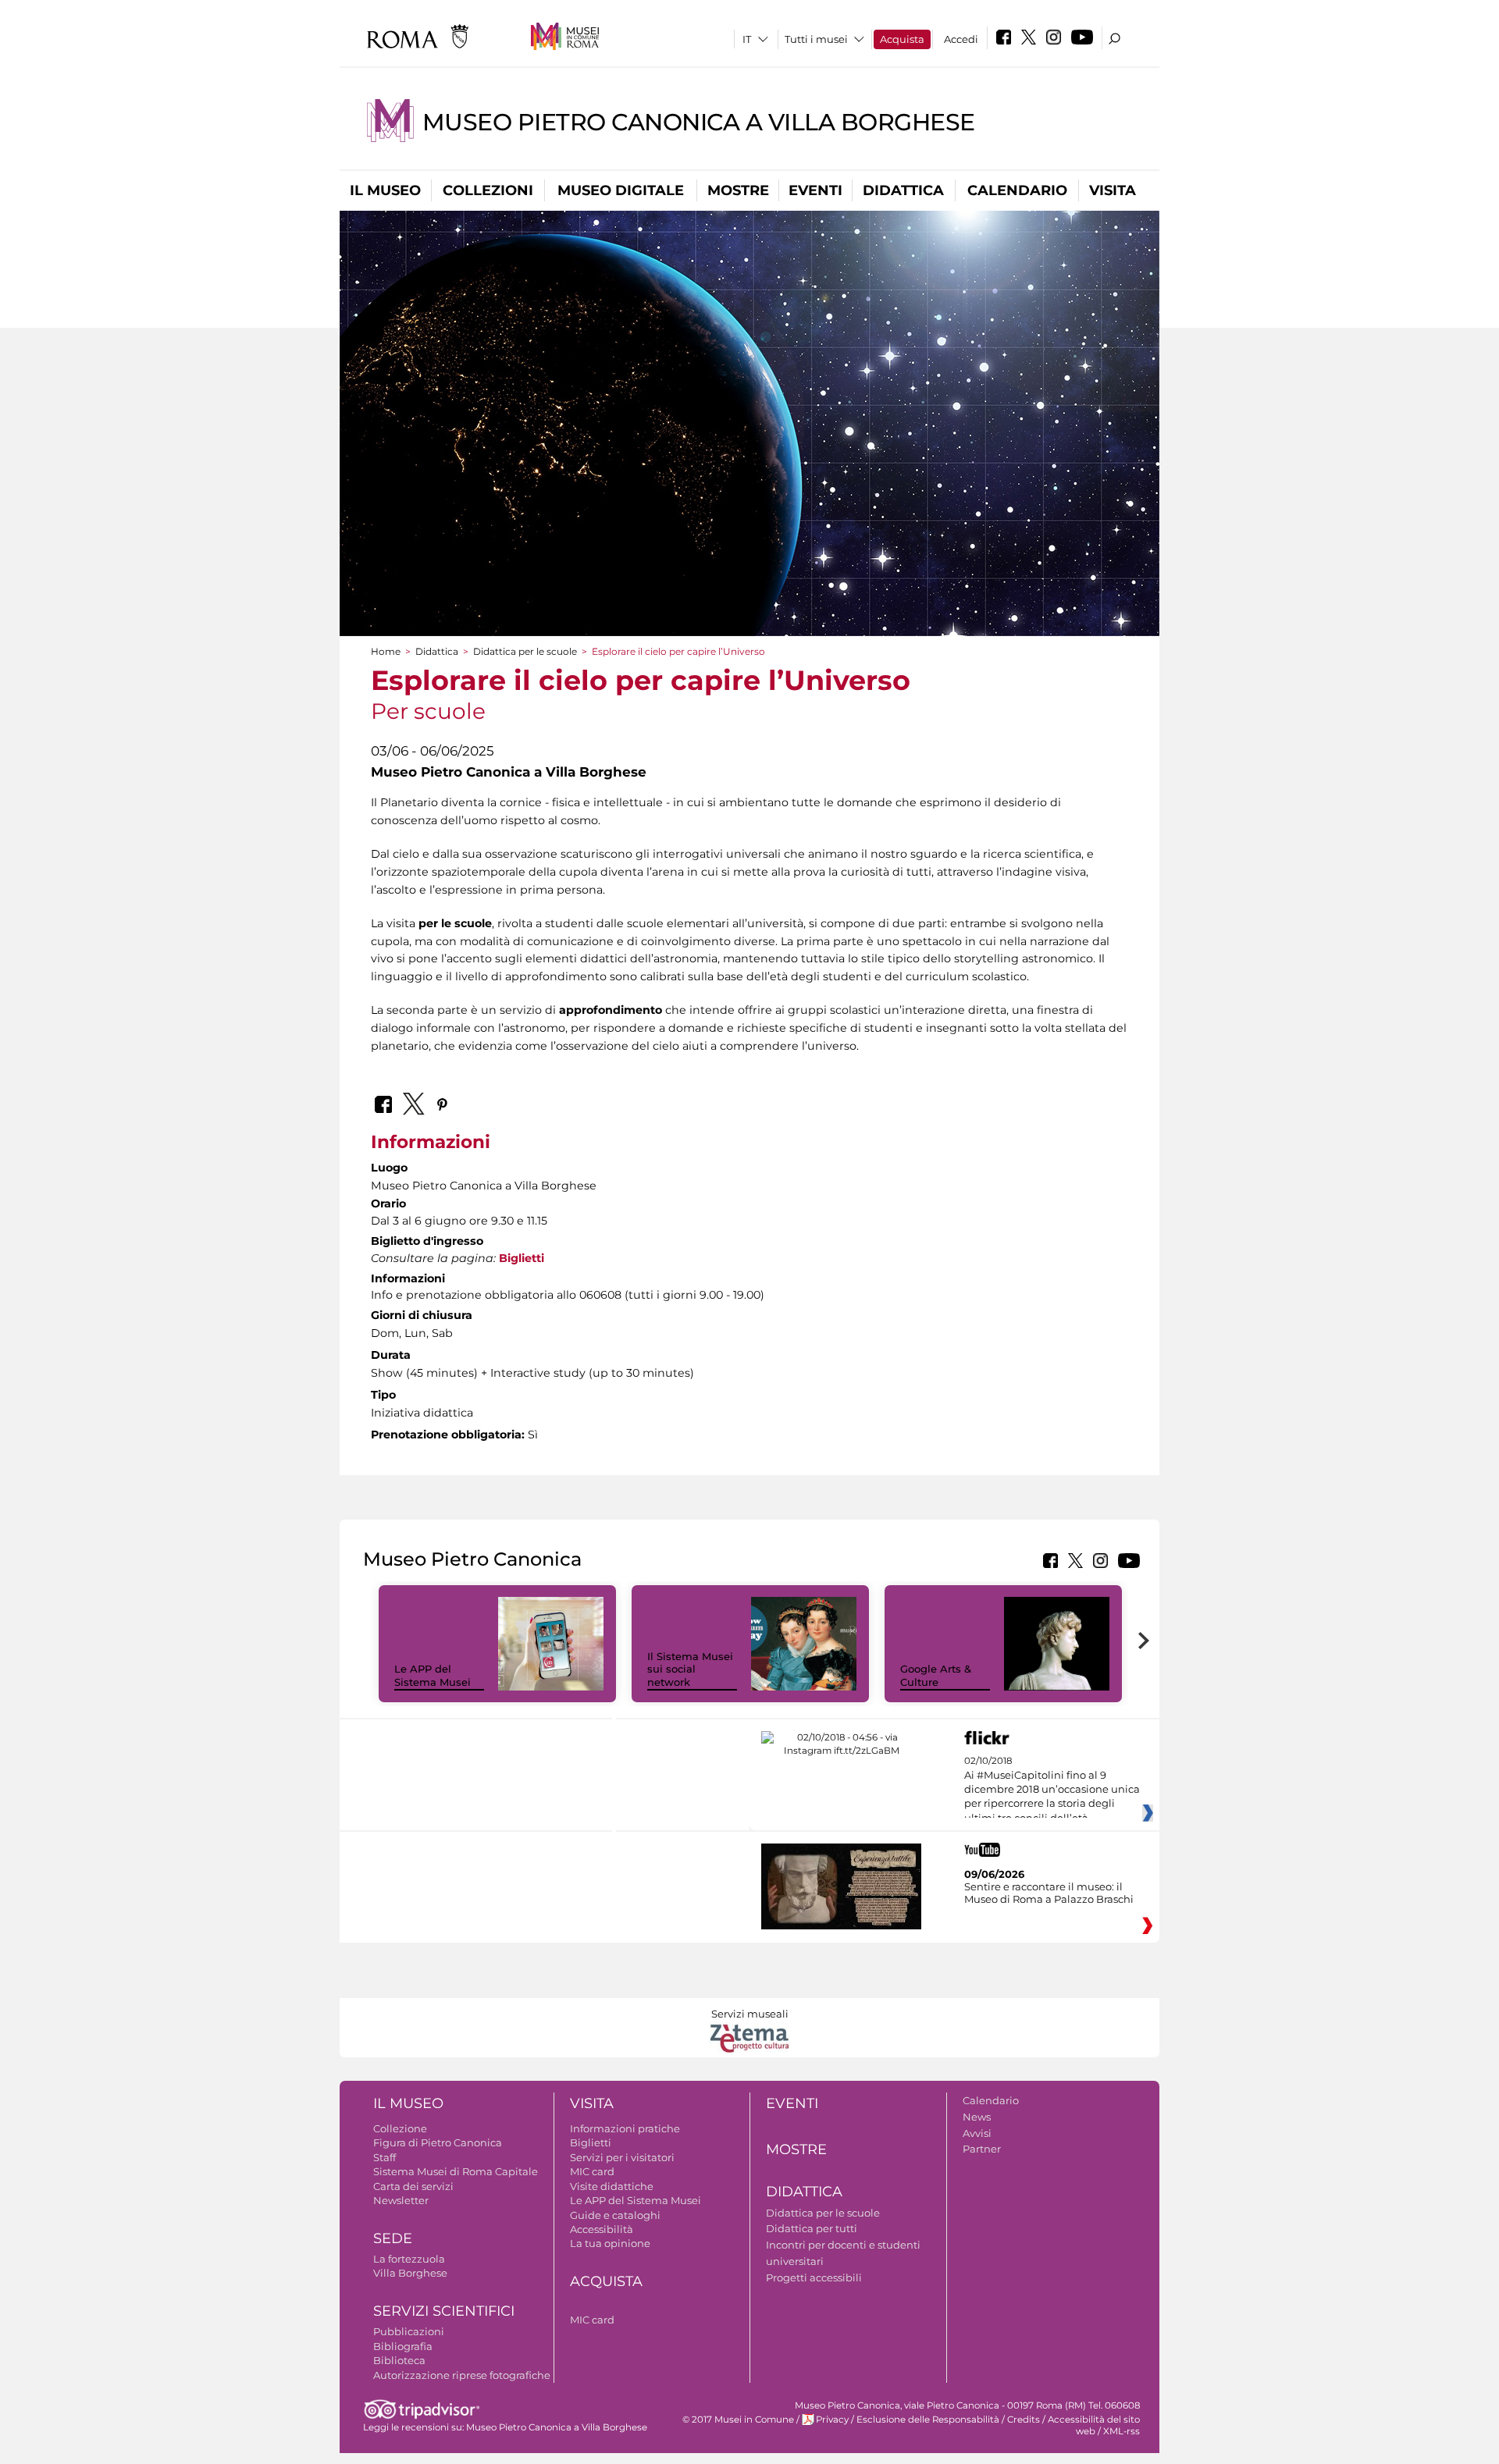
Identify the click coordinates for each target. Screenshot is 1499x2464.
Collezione (400, 2128)
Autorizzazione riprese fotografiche (462, 2375)
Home (386, 651)
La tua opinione (610, 2243)
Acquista (902, 39)
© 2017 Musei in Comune (738, 2420)
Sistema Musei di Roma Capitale (456, 2171)
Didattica (903, 190)
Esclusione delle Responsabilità (928, 2420)
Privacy (832, 2420)
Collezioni (488, 190)
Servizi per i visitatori (622, 2157)
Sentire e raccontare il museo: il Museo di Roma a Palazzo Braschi (1049, 1893)
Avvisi (977, 2133)
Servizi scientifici (444, 2311)
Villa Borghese (410, 2273)
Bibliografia (403, 2346)
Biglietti (522, 1258)
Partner (982, 2149)
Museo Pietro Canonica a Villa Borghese (699, 122)
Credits (1024, 2420)
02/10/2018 (1052, 1790)
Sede (393, 2238)
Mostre (738, 190)
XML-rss (1122, 2431)
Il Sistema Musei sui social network (690, 1669)
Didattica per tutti (812, 2228)
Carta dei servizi (413, 2186)
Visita (1113, 190)
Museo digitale (621, 190)
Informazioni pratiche (625, 2128)
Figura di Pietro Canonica (438, 2142)
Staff (385, 2157)
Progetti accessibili (814, 2277)
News (977, 2117)
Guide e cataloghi (615, 2215)
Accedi (961, 39)
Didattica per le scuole (525, 651)
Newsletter (401, 2200)
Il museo (385, 190)
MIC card (592, 2171)
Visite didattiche (612, 2186)
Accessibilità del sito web (1094, 2425)
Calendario (1017, 190)
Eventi (815, 190)
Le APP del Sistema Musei (433, 1675)
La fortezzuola (409, 2259)
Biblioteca (399, 2360)
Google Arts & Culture (936, 1675)
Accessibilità (602, 2229)
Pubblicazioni (409, 2331)
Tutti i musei (816, 39)
